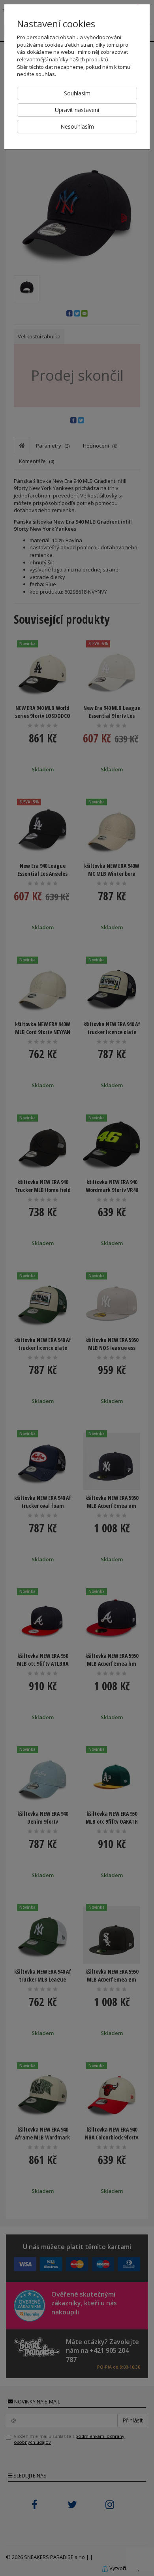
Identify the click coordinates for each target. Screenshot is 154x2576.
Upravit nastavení (77, 110)
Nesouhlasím (77, 126)
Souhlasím (77, 93)
